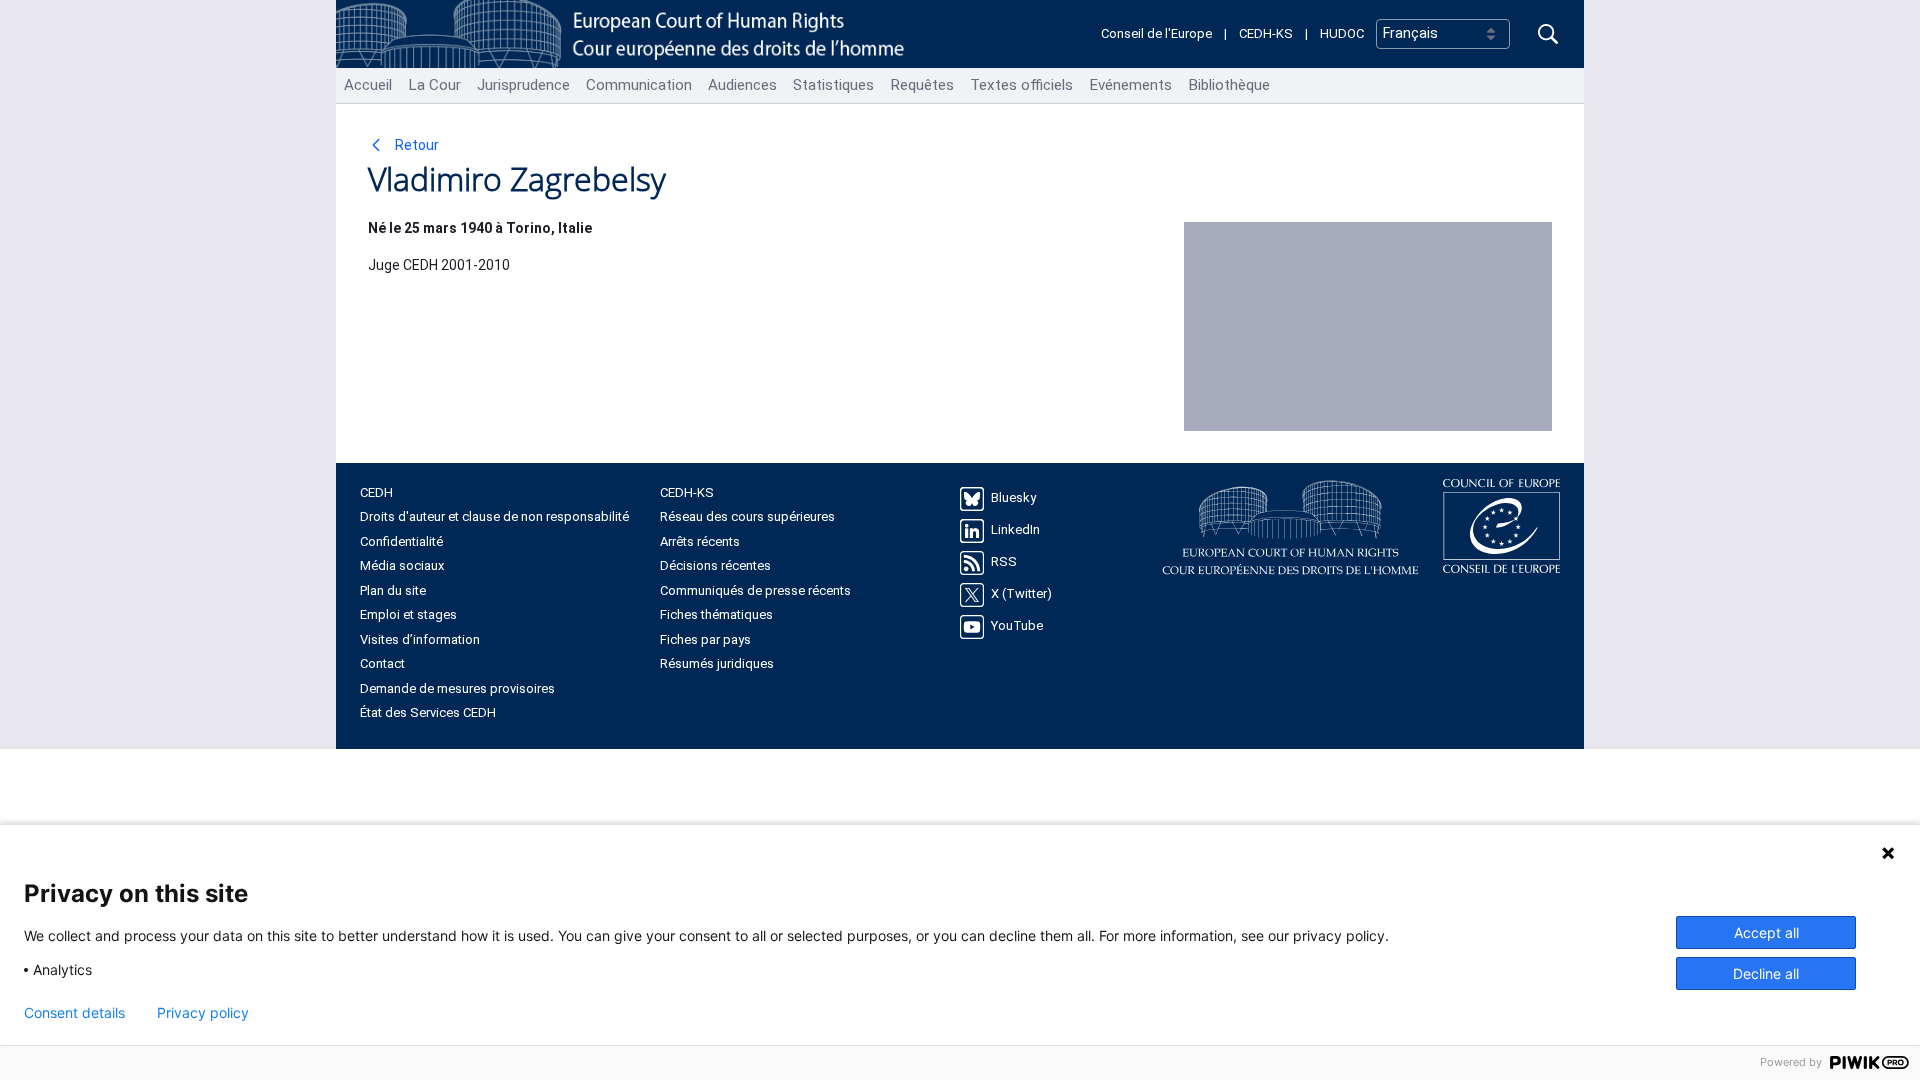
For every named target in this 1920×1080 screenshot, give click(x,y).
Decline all (1766, 973)
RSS (1004, 561)
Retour (415, 145)
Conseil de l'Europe (1156, 33)
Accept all (1766, 932)
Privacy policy (203, 1013)
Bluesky (1013, 497)
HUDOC (1342, 33)
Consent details (74, 1013)
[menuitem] (368, 85)
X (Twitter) (1021, 593)
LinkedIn (1015, 529)
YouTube (1017, 625)
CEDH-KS (1266, 33)
